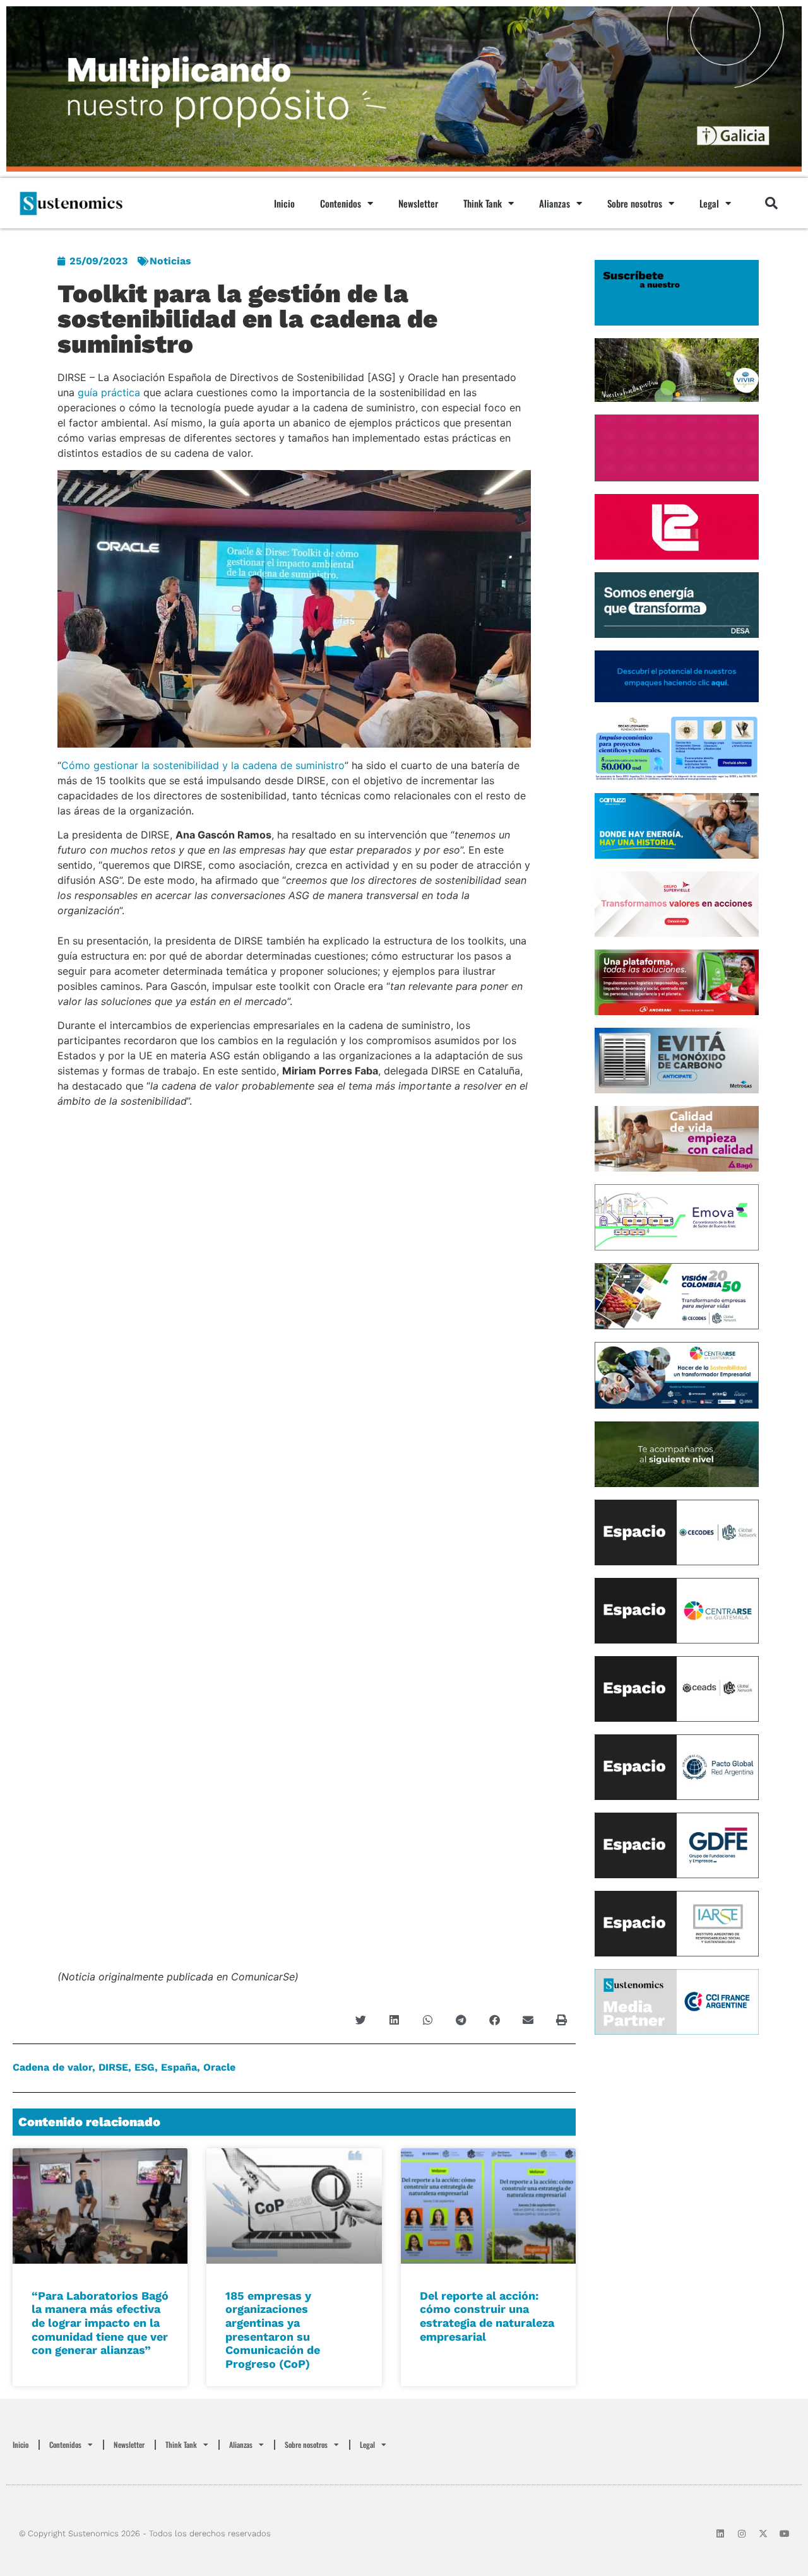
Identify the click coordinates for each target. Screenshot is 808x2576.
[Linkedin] (720, 2534)
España (179, 2067)
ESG (145, 2067)
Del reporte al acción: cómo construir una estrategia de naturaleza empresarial (487, 2316)
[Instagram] (742, 2534)
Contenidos (341, 203)
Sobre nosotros (635, 203)
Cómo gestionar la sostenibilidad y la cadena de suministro (203, 765)
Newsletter (418, 203)
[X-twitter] (763, 2534)
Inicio (284, 203)
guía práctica (109, 392)
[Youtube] (785, 2534)
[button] (771, 203)
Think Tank (483, 203)
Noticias (170, 261)
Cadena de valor (52, 2067)
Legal (709, 203)
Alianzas (555, 203)
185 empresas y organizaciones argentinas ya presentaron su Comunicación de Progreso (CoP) (273, 2330)
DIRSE (113, 2067)
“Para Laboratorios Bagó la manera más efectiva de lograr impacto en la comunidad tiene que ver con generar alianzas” (100, 2323)
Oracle (219, 2067)
